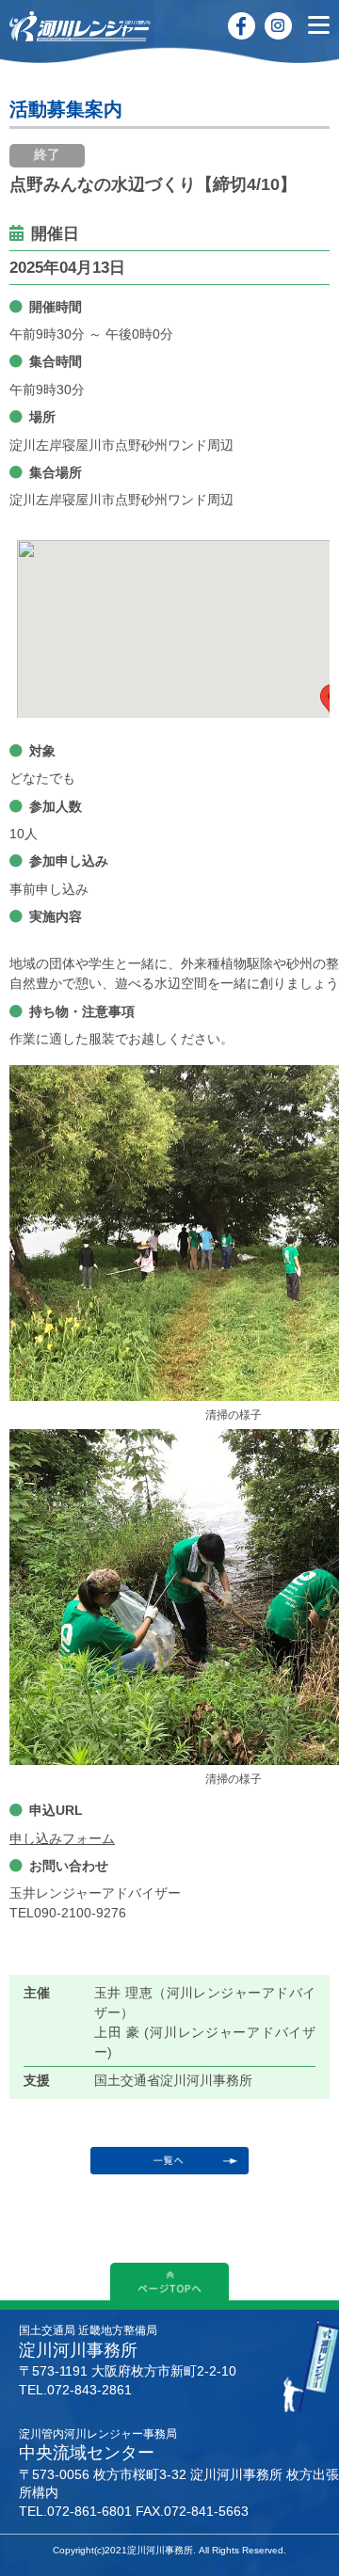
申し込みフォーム (62, 1838)
